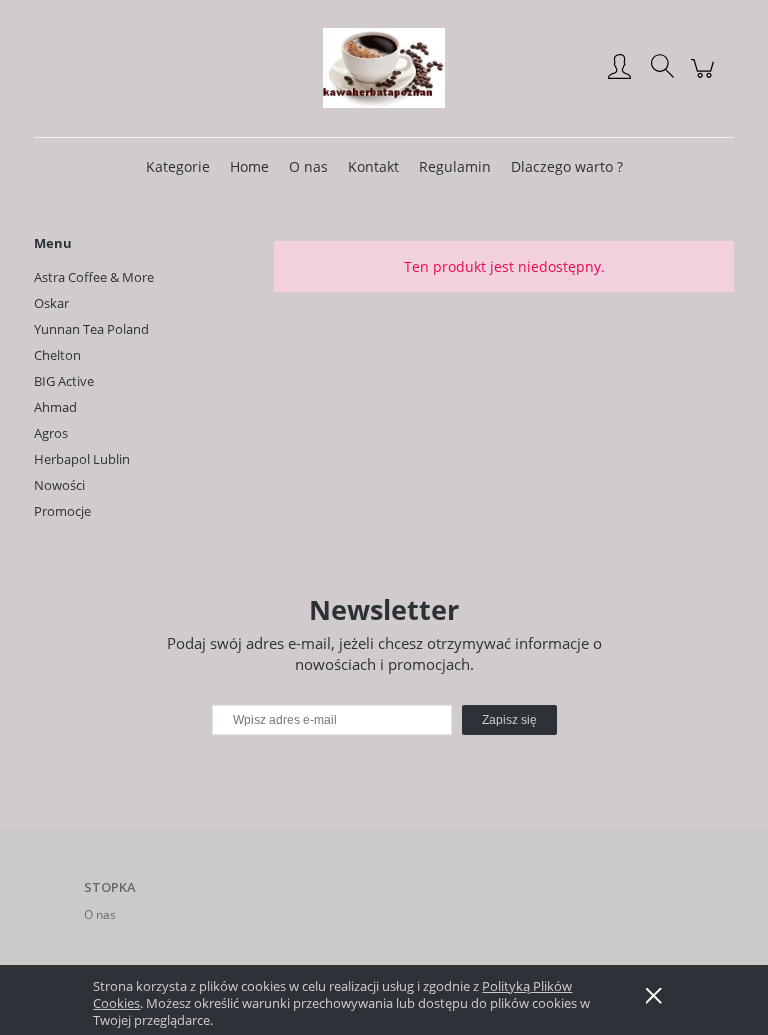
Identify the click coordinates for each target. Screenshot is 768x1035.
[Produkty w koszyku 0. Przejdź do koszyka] (705, 78)
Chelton (57, 355)
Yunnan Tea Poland (91, 329)
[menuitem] (178, 166)
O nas (100, 914)
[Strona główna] (384, 68)
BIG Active (64, 381)
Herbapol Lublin (82, 459)
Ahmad (55, 407)
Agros (51, 433)
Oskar (51, 303)
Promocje (62, 511)
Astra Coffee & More (94, 277)
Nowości (59, 485)
